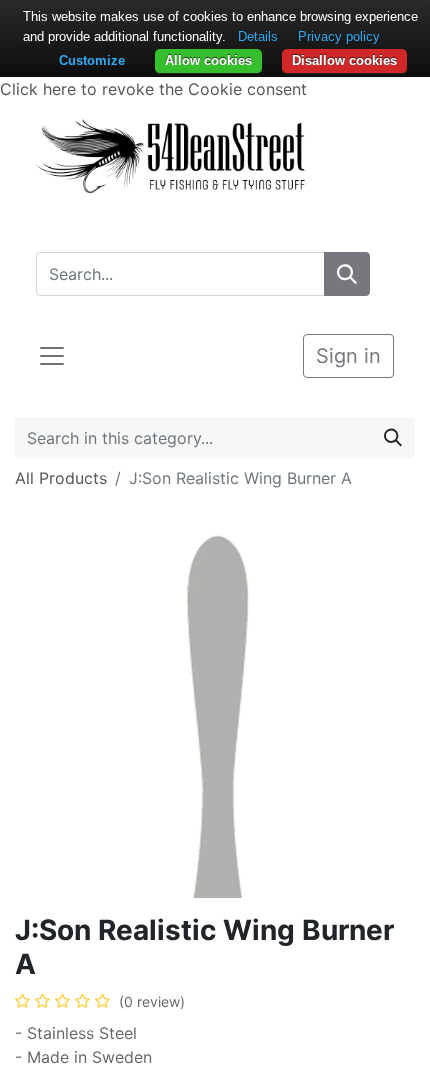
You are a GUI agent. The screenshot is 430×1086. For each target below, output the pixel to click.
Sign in (348, 356)
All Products (61, 478)
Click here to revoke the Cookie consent (153, 89)
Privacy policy (339, 36)
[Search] (347, 274)
